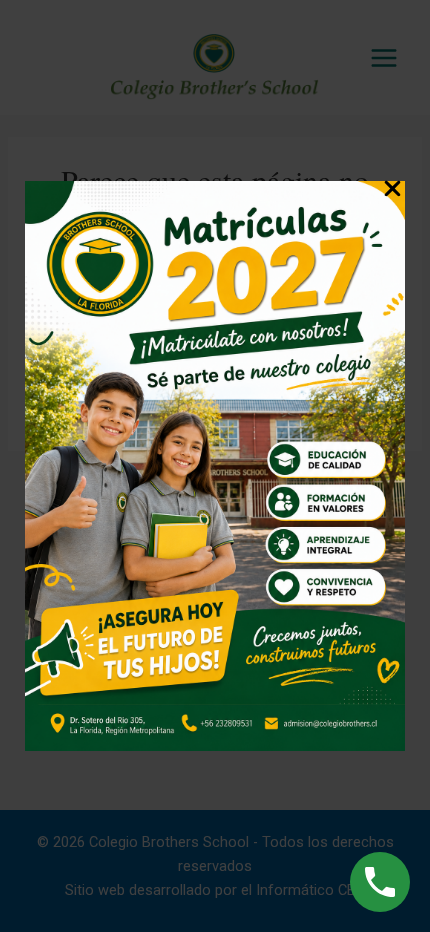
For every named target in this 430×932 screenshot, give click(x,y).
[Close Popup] (392, 192)
